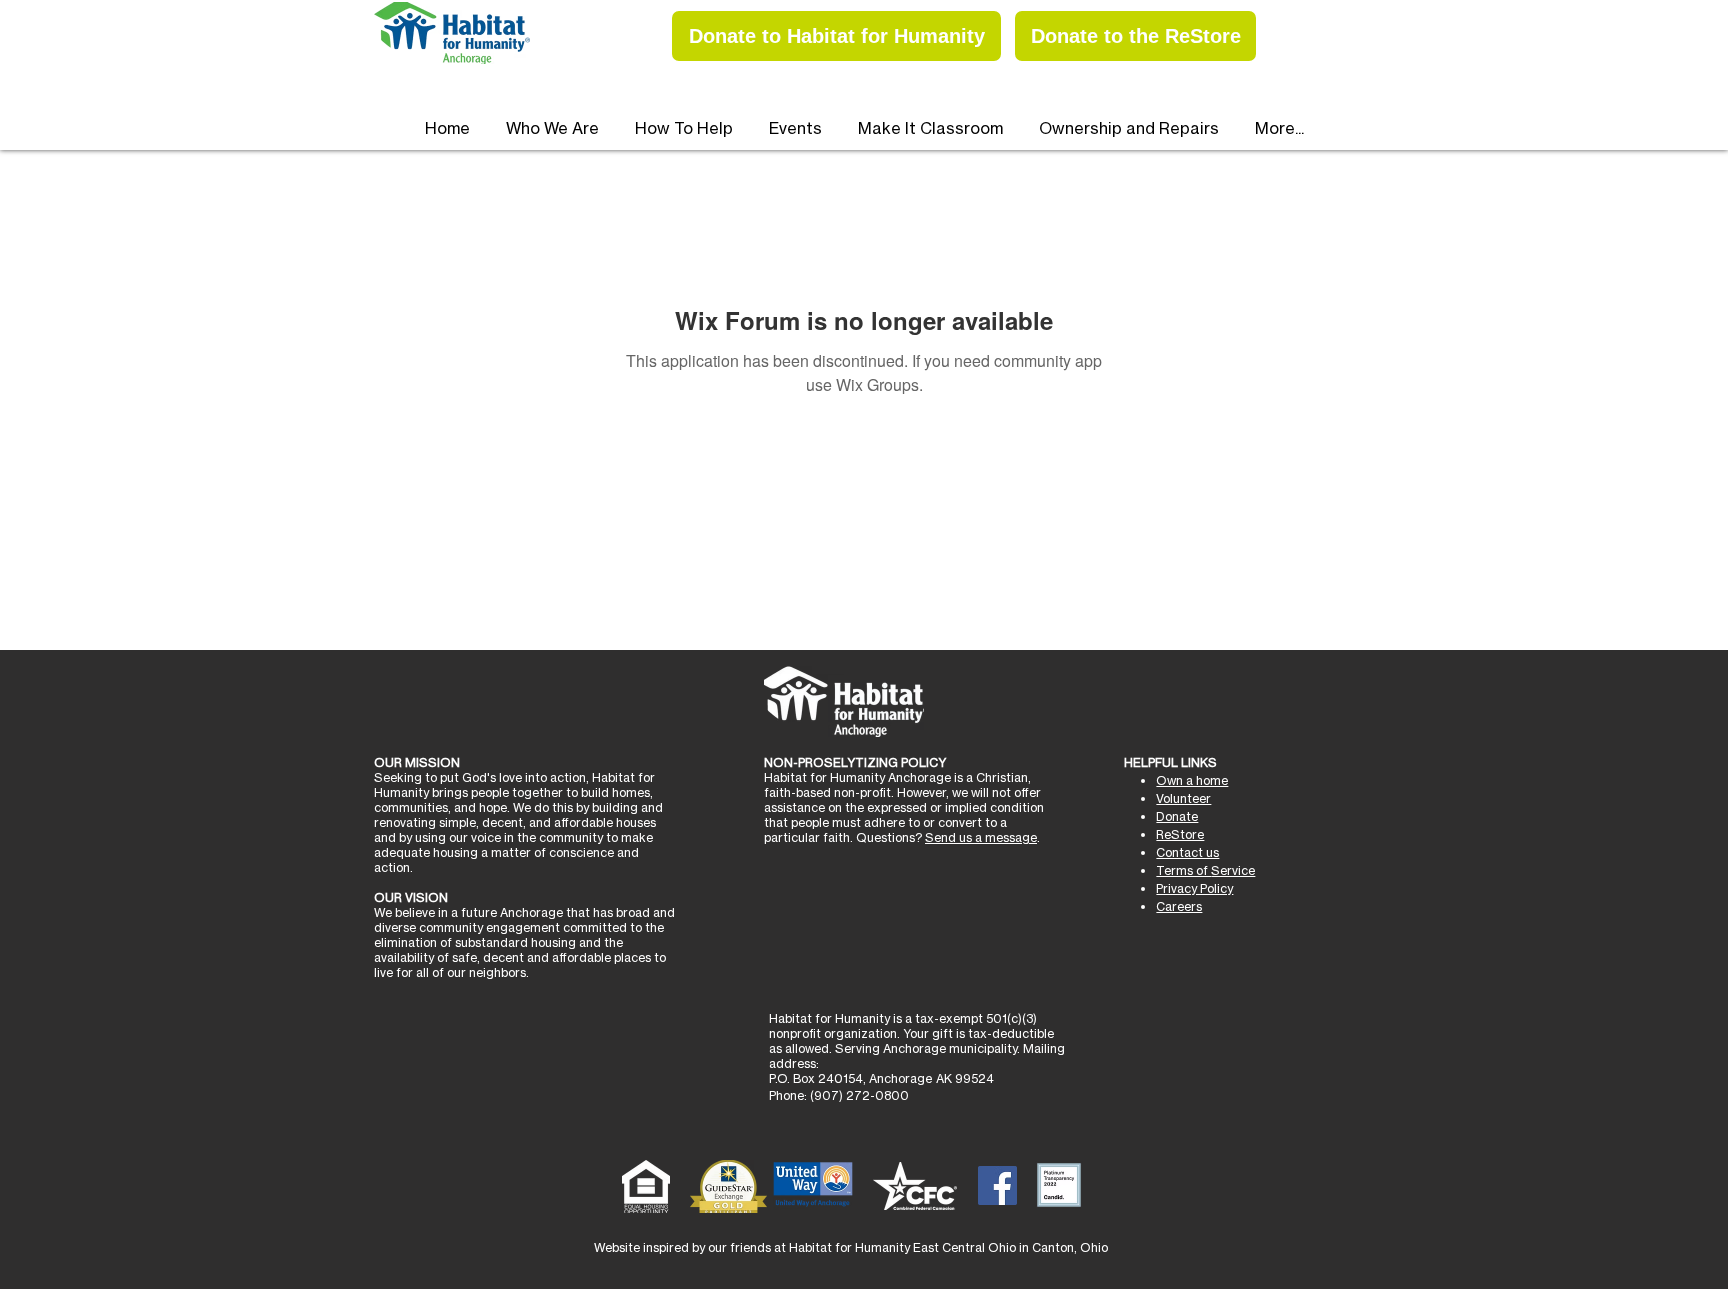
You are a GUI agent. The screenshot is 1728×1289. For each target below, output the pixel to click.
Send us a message (981, 837)
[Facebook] (997, 1185)
